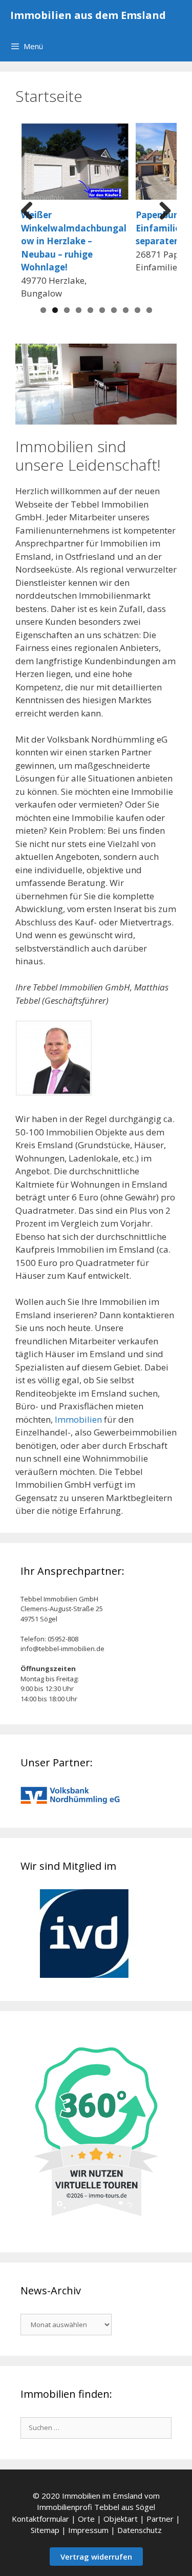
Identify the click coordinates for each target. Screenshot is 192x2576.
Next (161, 212)
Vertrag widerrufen (96, 2557)
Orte (86, 2519)
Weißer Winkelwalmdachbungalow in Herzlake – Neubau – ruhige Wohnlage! (74, 241)
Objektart (121, 2519)
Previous (31, 212)
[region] (96, 384)
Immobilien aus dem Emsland (88, 15)
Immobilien (78, 1419)
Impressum (88, 2530)
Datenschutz (140, 2530)
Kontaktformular (40, 2519)
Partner (160, 2519)
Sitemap (45, 2530)
